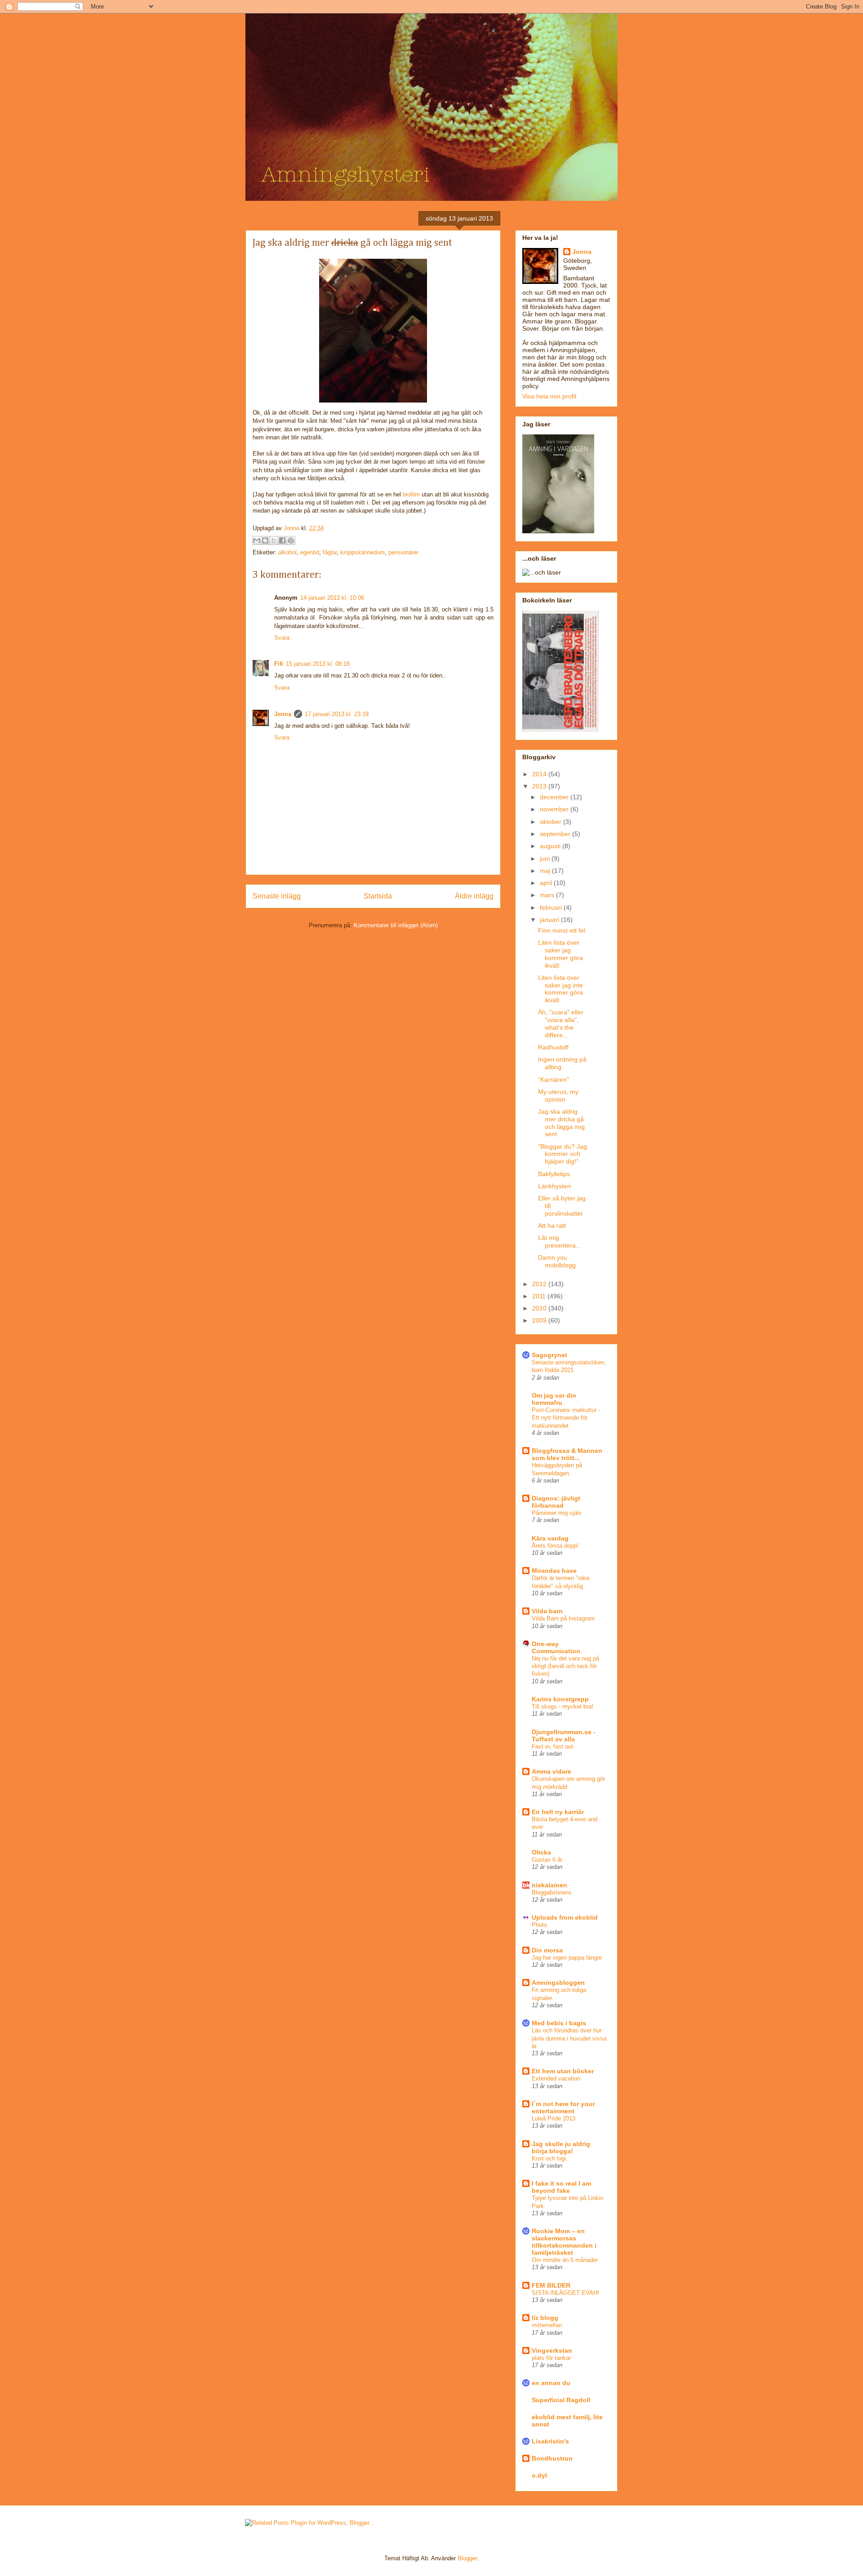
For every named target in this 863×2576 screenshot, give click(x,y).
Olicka (541, 1852)
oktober (552, 822)
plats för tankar (551, 2358)
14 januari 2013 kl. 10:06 (332, 598)
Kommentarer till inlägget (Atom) (396, 925)
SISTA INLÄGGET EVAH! (565, 2293)
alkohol (287, 552)
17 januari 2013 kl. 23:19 (337, 714)
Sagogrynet (549, 1355)
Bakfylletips (554, 1174)
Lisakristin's (550, 2441)
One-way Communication (556, 1647)
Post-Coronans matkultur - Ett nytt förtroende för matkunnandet (566, 1418)
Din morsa (547, 1950)
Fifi (279, 664)
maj (546, 871)
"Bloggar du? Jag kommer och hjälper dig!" (563, 1154)
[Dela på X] (274, 540)
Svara (282, 638)
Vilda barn (547, 1611)
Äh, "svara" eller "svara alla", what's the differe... (561, 1023)
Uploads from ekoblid (565, 1917)
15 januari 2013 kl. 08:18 (318, 664)
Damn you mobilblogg (557, 1261)
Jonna (292, 528)
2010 (540, 1308)
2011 (540, 1296)
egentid (310, 552)
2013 (540, 786)
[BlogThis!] (265, 540)
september (556, 834)
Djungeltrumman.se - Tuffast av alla (564, 1735)
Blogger (467, 2558)
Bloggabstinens (552, 1892)
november (555, 809)
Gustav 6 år (547, 1860)
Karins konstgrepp (560, 1699)
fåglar (330, 552)
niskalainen (549, 1885)
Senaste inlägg (277, 896)
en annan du (551, 2383)
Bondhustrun (552, 2458)
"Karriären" (554, 1080)
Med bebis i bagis (559, 2023)
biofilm (411, 494)
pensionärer (403, 552)
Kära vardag (550, 1538)
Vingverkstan (552, 2350)
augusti (551, 846)
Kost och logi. (550, 2158)
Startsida (378, 896)
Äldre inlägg (474, 896)
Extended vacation (556, 2078)
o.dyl (539, 2475)
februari (552, 907)
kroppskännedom (363, 552)
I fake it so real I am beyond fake (561, 2187)
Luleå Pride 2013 (554, 2118)
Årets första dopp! (555, 1546)
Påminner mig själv (557, 1513)
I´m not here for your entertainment (563, 2107)
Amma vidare (552, 1771)
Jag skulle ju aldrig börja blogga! (561, 2147)
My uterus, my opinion (558, 1095)
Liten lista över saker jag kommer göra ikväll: (561, 954)
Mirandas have (554, 1571)
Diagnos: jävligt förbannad (556, 1502)
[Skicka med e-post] (257, 540)
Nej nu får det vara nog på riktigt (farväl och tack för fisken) (565, 1666)
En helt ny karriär (558, 1812)
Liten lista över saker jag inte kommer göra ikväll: (561, 989)
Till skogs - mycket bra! (563, 1706)
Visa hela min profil (549, 396)
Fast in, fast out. (553, 1746)
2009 (540, 1320)
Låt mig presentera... (560, 1242)
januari (550, 920)
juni (546, 859)
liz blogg (545, 2318)
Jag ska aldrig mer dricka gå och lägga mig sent (561, 1123)
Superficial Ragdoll (561, 2400)
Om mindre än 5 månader (565, 2260)
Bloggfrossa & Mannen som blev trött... (567, 1454)
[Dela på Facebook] (282, 540)
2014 (540, 774)
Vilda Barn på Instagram (563, 1618)
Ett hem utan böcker (563, 2071)
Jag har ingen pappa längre (567, 1958)
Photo (539, 1925)
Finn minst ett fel (562, 930)
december (555, 797)
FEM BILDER (551, 2285)
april (547, 883)
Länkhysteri (554, 1186)
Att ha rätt (552, 1226)
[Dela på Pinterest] (291, 540)
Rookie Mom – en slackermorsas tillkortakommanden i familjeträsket (564, 2242)
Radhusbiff (553, 1047)
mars (548, 895)
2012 (540, 1284)
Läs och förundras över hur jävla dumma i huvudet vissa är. (569, 2038)
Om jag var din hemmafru (554, 1399)
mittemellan (547, 2325)
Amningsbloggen (558, 1983)
